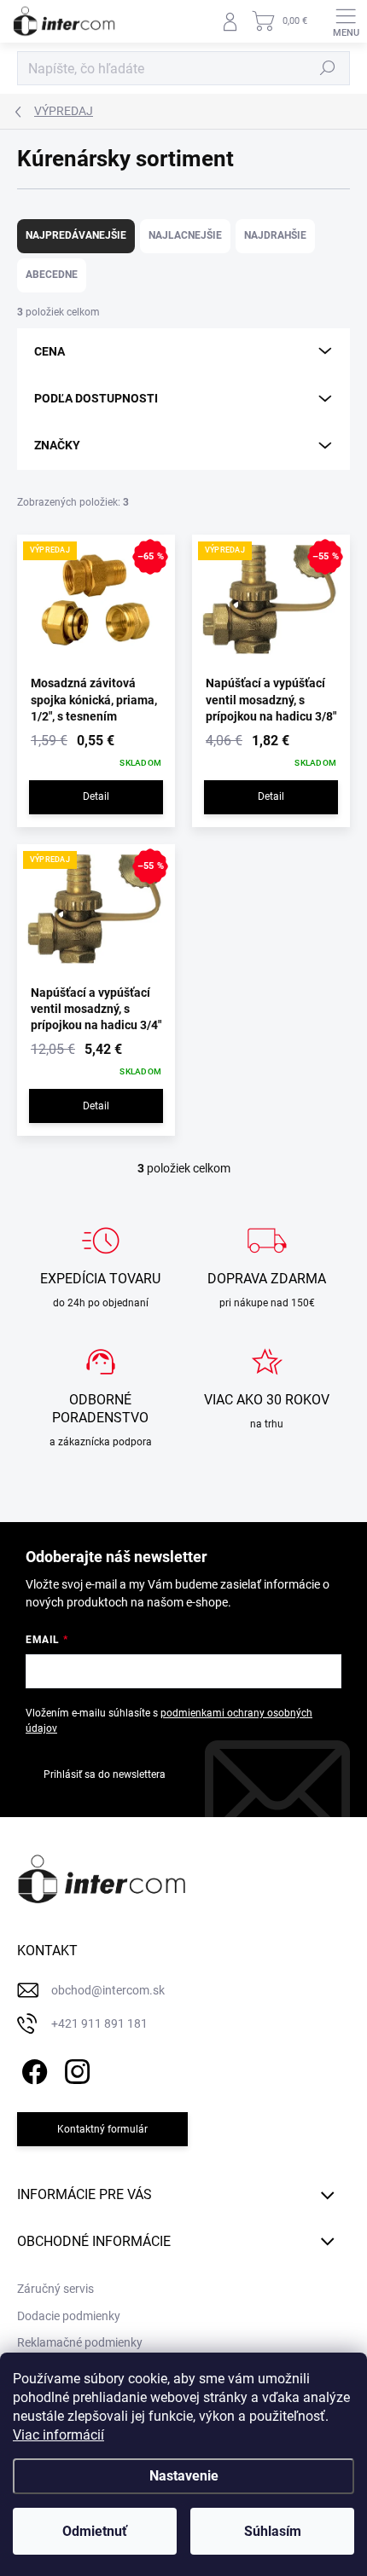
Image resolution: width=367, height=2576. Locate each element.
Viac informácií (58, 2435)
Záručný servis (55, 2289)
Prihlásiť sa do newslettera (105, 1774)
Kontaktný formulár (102, 2129)
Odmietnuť (95, 2531)
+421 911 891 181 (99, 2023)
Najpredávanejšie (76, 235)
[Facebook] (32, 2069)
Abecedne (52, 275)
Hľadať (328, 68)
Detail (96, 796)
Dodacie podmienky (69, 2316)
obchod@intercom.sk (108, 1990)
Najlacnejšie (185, 235)
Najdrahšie (275, 235)
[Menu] (346, 21)
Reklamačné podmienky (80, 2342)
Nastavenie (184, 2476)
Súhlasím (273, 2531)
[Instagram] (75, 2069)
